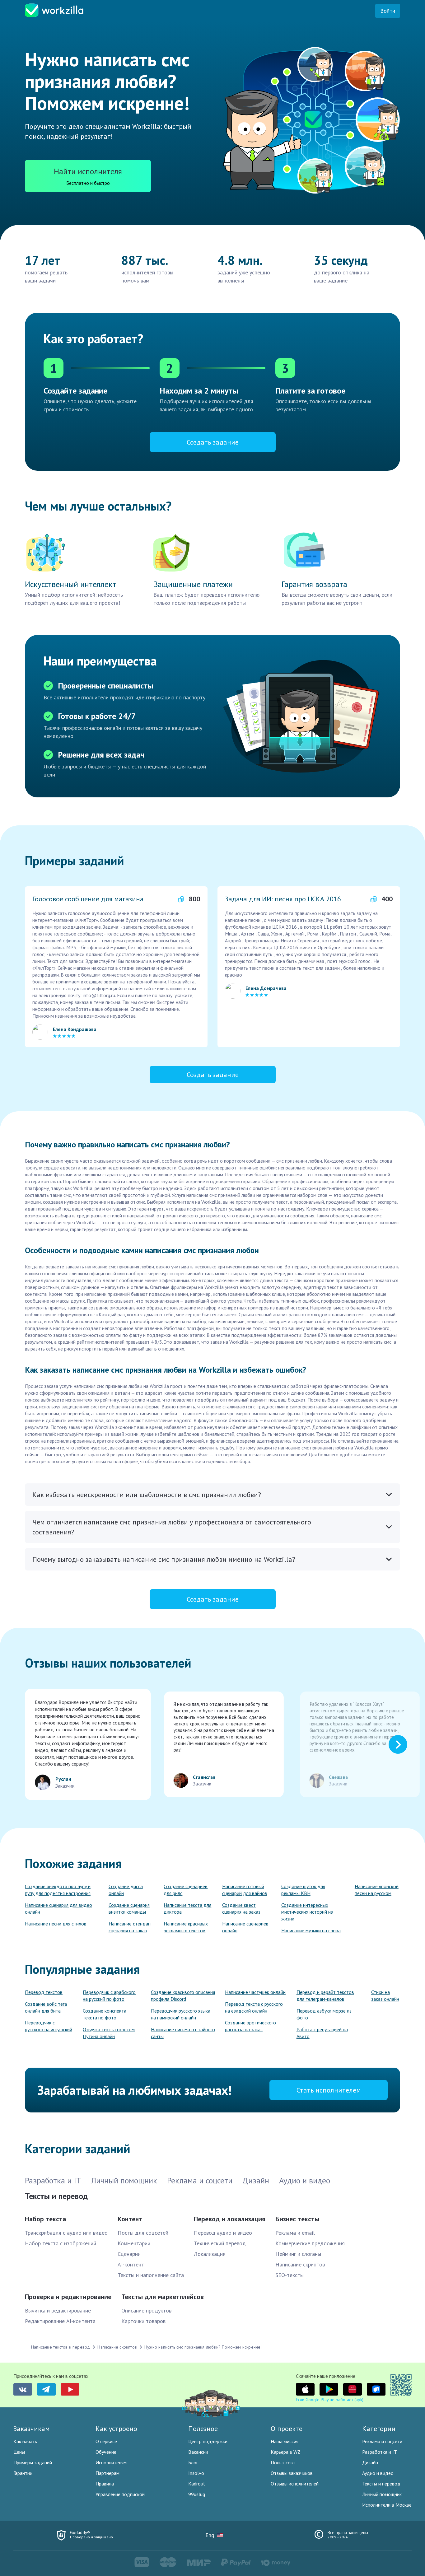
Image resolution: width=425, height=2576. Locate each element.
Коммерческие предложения (310, 2243)
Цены (19, 2452)
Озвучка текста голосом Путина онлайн (109, 2033)
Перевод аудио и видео (223, 2233)
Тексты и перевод (381, 2484)
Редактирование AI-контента (60, 2321)
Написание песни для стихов (56, 1924)
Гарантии (23, 2473)
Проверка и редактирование (68, 2297)
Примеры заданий (33, 2462)
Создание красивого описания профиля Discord (183, 1995)
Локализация (210, 2254)
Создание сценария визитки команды (129, 1908)
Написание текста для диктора (187, 1908)
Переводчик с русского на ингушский (49, 2026)
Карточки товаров (143, 2321)
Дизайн (370, 2462)
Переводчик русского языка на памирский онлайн (181, 2014)
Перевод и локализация (230, 2219)
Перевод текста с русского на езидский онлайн (254, 2007)
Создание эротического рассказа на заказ (250, 2026)
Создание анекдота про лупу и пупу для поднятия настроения (58, 1890)
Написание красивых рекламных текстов (186, 1927)
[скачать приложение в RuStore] (376, 2389)
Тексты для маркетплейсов (163, 2297)
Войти (388, 11)
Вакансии (198, 2452)
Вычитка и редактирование (58, 2310)
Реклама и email (295, 2233)
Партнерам (107, 2473)
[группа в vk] (23, 2389)
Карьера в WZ (286, 2452)
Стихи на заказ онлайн (385, 1995)
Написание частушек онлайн (255, 1992)
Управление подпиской (120, 2494)
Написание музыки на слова (311, 1930)
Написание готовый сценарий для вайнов (245, 1890)
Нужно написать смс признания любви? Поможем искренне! (203, 2347)
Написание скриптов (300, 2264)
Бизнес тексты (297, 2219)
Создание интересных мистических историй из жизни (307, 1912)
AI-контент (131, 2264)
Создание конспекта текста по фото (105, 2014)
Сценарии (129, 2254)
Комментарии (134, 2243)
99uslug (197, 2494)
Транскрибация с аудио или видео (66, 2233)
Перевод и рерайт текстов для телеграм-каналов (325, 1995)
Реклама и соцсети (382, 2441)
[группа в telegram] (46, 2389)
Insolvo (196, 2473)
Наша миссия (285, 2441)
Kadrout (197, 2484)
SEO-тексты (290, 2275)
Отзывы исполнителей (295, 2484)
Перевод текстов (44, 1992)
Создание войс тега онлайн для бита (46, 2007)
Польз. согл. (283, 2462)
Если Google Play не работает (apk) (330, 2400)
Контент (130, 2219)
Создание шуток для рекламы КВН (303, 1890)
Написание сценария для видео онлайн (58, 1908)
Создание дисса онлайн (126, 1890)
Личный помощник (382, 2494)
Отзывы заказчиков (292, 2473)
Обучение (106, 2452)
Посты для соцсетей (143, 2233)
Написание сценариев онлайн (245, 1927)
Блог (193, 2462)
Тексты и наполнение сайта (151, 2275)
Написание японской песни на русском (377, 1890)
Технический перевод (220, 2243)
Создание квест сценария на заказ (241, 1908)
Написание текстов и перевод (61, 2347)
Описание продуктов (146, 2310)
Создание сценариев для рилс (186, 1890)
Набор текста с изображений (61, 2243)
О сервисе (106, 2441)
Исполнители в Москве (387, 2505)
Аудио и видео (378, 2473)
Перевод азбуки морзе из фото (324, 2014)
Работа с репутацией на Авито (322, 2033)
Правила (105, 2484)
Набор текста (45, 2219)
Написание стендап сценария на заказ (130, 1927)
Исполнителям (111, 2462)
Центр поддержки (208, 2441)
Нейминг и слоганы (298, 2254)
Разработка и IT (380, 2452)
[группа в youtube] (70, 2389)
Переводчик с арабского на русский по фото (109, 1995)
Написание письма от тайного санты (183, 2033)
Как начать (25, 2441)
